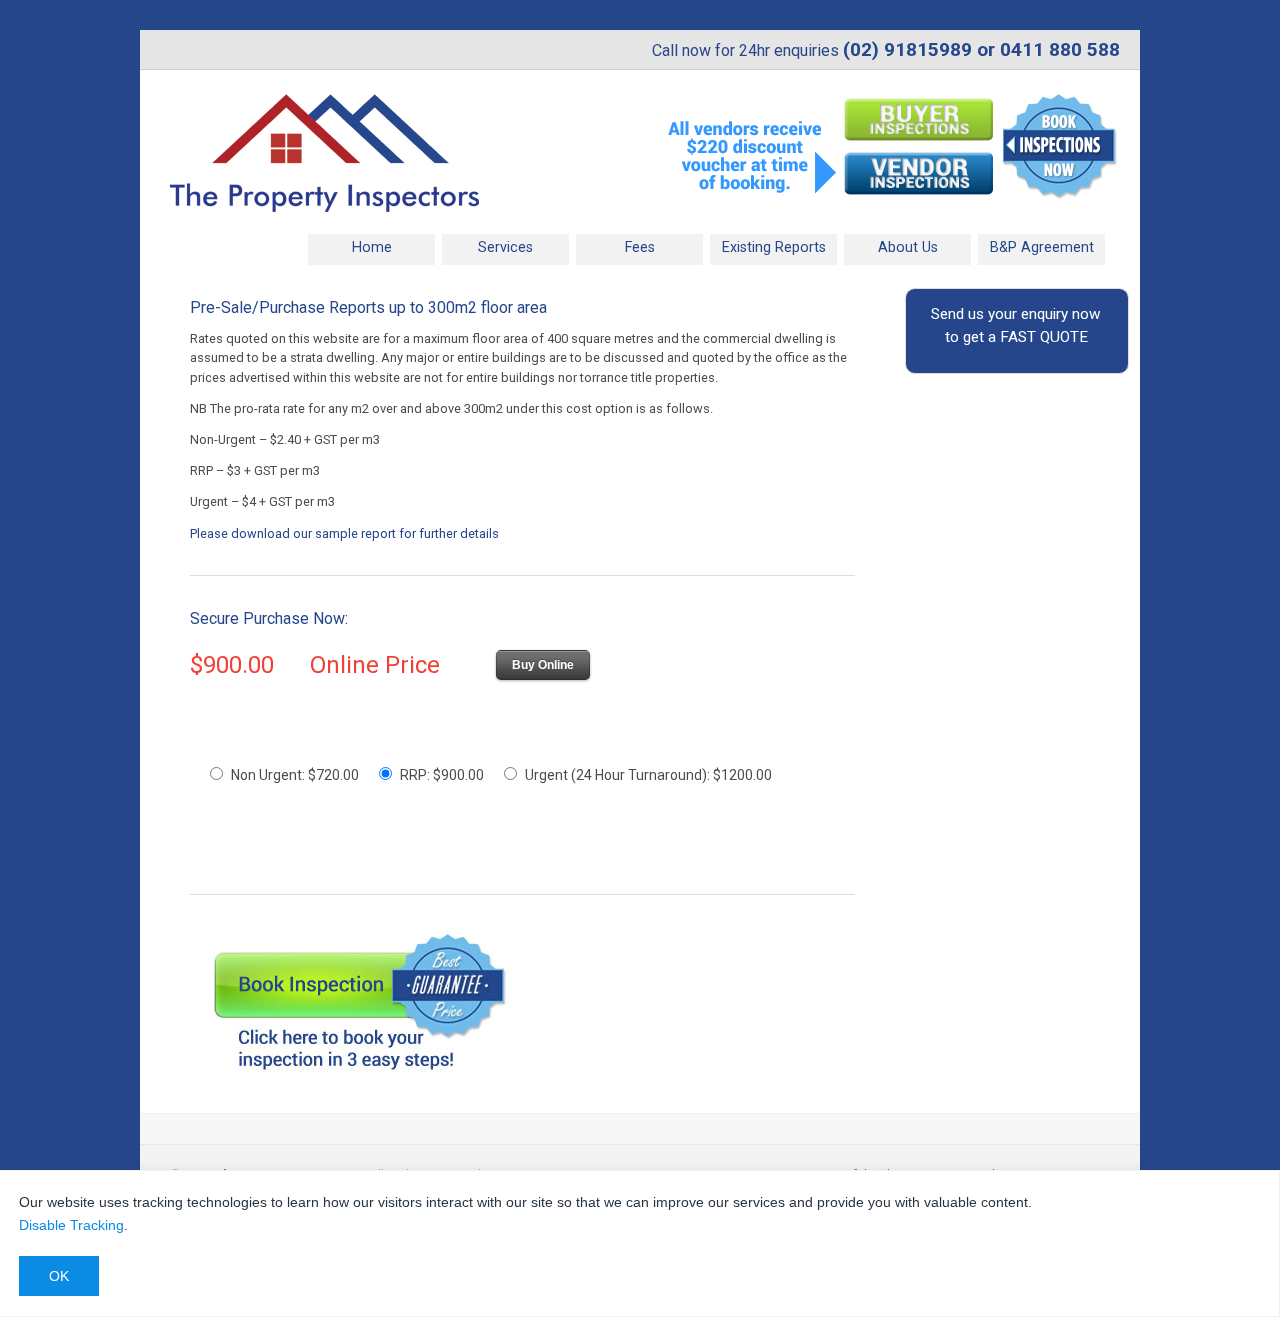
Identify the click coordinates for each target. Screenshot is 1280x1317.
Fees (640, 247)
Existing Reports (774, 247)
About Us (908, 247)
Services (488, 245)
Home (372, 247)
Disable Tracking (71, 1225)
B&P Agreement (1042, 247)
